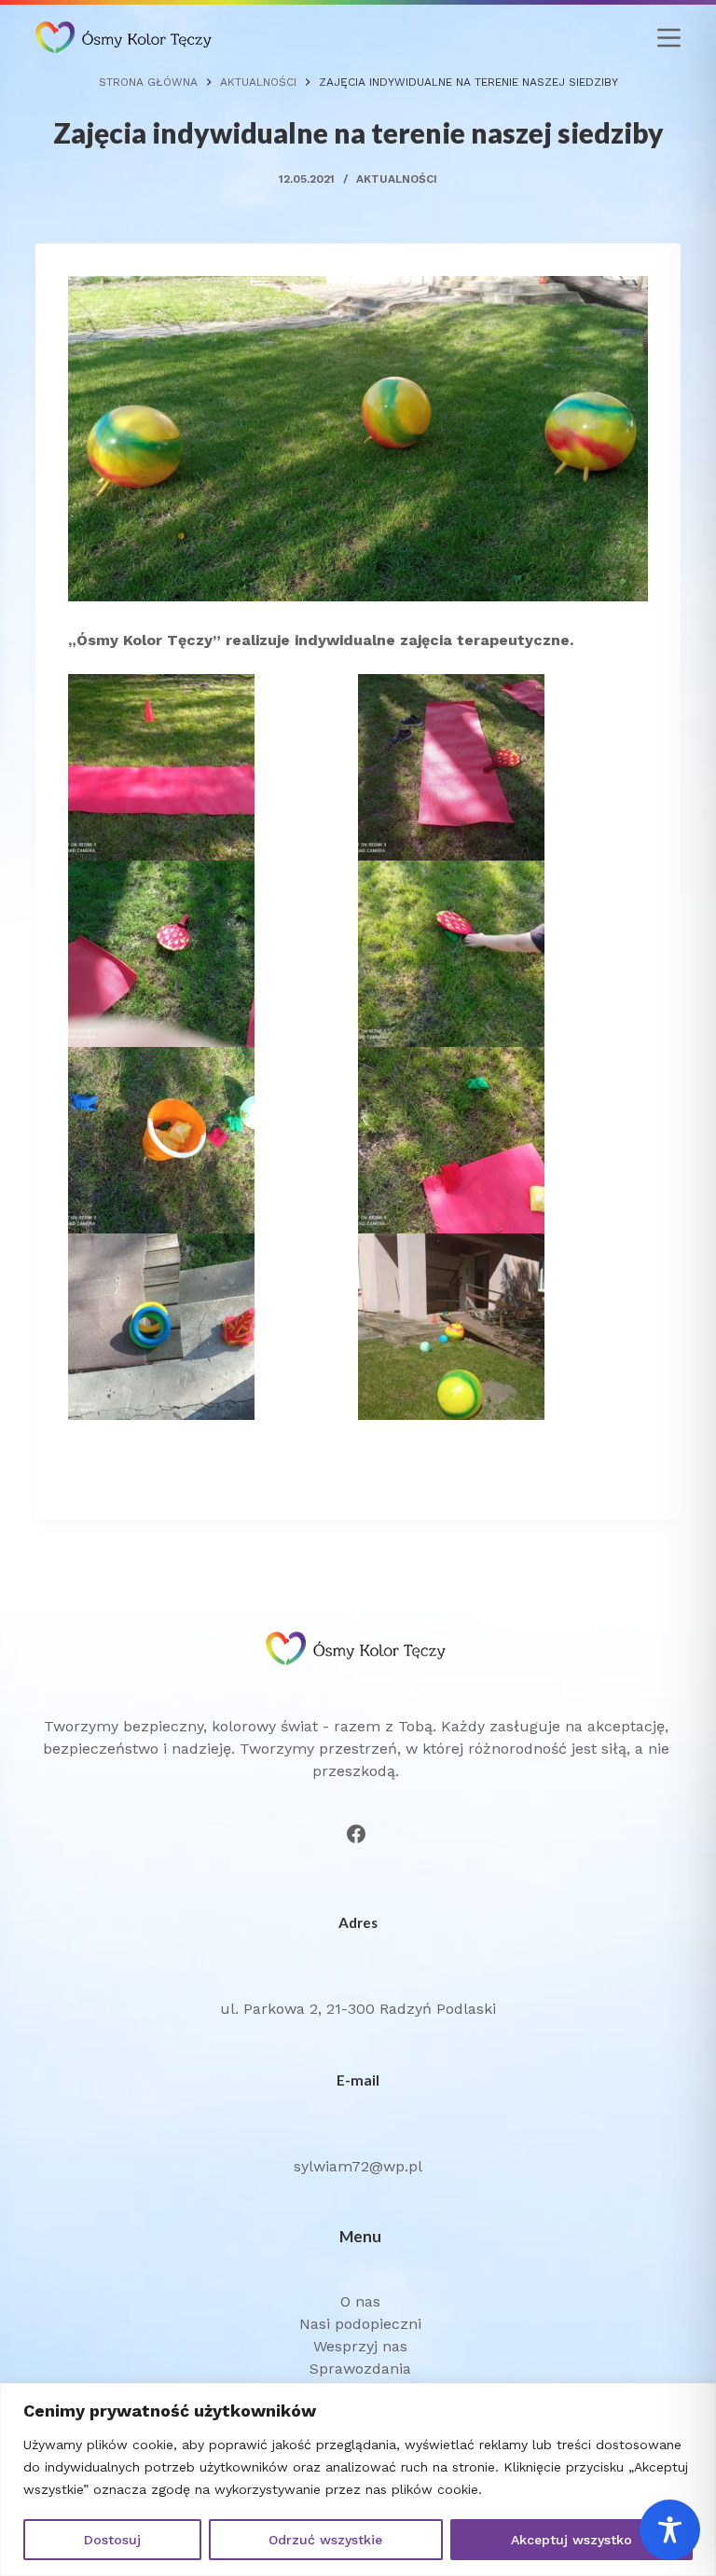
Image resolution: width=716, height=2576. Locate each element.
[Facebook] (356, 1834)
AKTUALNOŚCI (397, 179)
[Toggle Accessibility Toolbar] (670, 2530)
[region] (358, 2480)
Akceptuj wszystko (571, 2540)
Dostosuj (112, 2540)
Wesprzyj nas (360, 2346)
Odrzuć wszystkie (325, 2540)
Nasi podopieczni (360, 2324)
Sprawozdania (360, 2369)
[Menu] (669, 38)
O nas (360, 2301)
